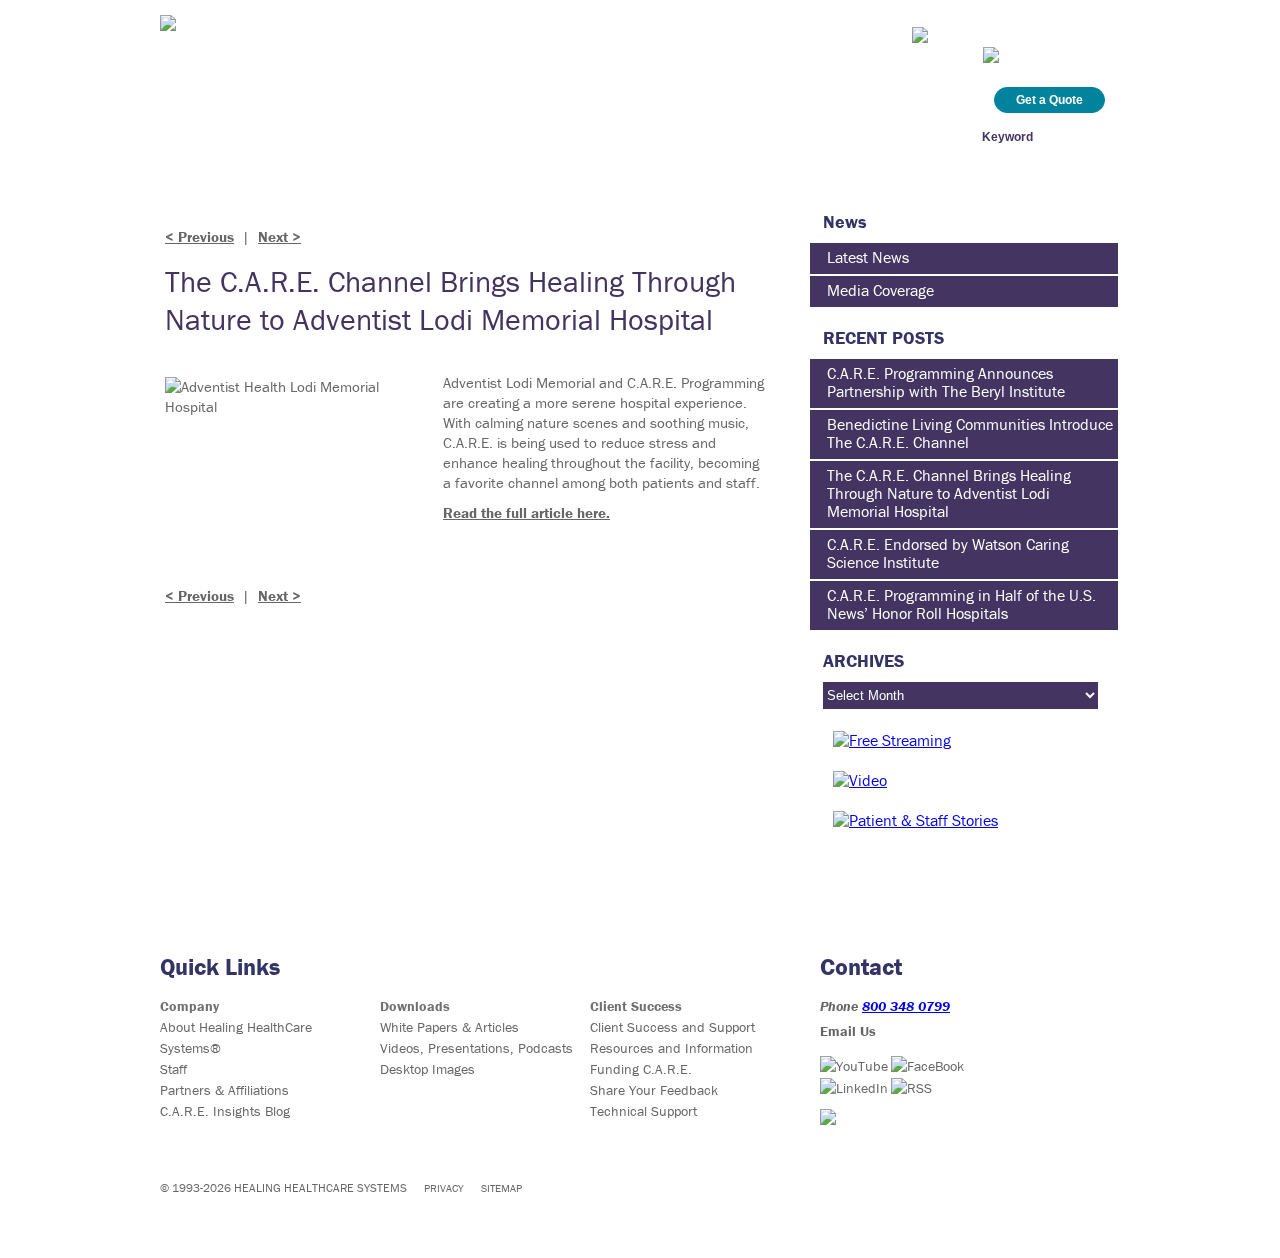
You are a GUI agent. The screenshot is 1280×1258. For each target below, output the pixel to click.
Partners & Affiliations (224, 1090)
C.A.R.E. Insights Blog (725, 136)
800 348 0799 (906, 1006)
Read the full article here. (526, 512)
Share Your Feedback (654, 1090)
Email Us (848, 1031)
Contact (845, 136)
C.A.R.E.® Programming (251, 136)
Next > (279, 236)
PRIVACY (444, 1188)
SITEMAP (501, 1188)
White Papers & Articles (449, 1027)
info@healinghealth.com (1017, 32)
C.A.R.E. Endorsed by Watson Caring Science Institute (948, 553)
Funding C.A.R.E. (641, 1069)
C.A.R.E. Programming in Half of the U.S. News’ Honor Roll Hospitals (961, 604)
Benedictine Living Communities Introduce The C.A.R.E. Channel (970, 433)
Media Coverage (880, 290)
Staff (173, 1069)
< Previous (199, 236)
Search (1093, 137)
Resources (538, 136)
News (611, 136)
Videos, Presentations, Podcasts (476, 1048)
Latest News (868, 257)
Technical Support (643, 1111)
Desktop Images (427, 1069)
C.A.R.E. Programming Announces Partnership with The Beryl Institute (946, 382)
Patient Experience (416, 136)
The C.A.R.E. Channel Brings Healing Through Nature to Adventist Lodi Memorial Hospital (949, 493)
